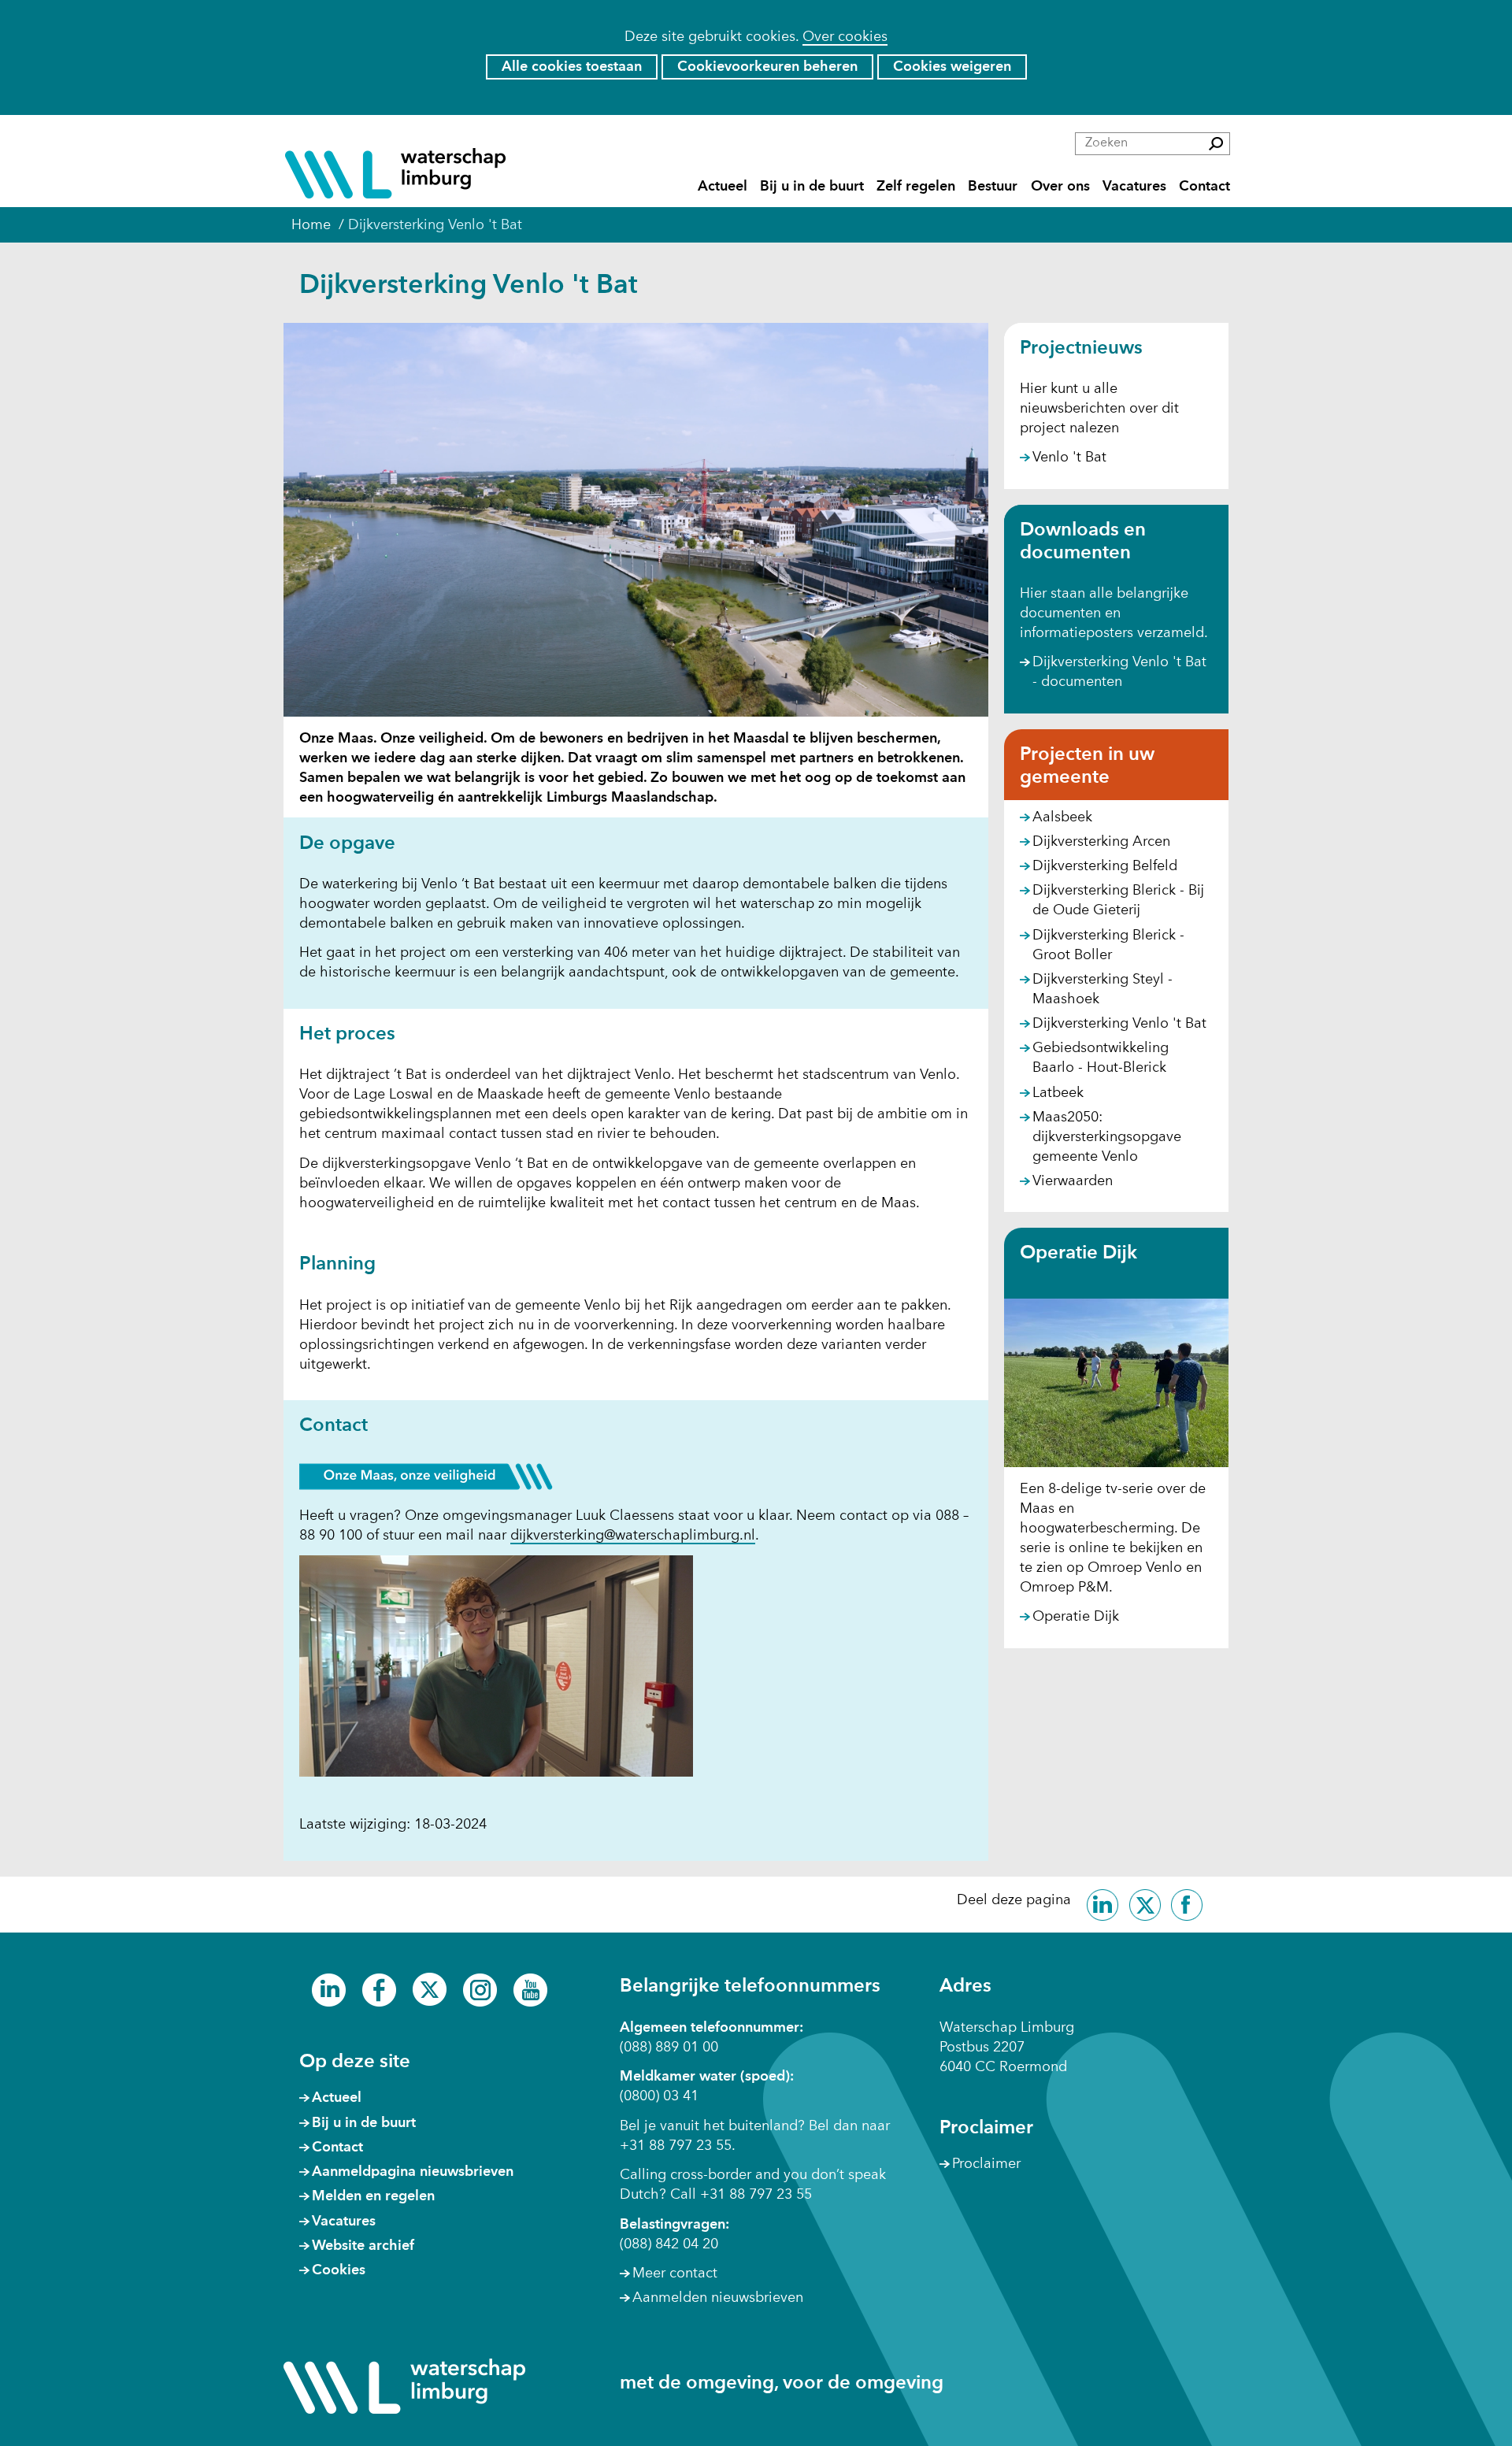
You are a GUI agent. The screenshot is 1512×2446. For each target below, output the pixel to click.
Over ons (1060, 186)
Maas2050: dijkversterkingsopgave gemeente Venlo (1107, 1137)
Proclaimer (986, 2164)
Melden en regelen (373, 2196)
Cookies (339, 2270)
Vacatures (1134, 186)
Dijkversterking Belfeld (1105, 866)
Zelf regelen (916, 186)
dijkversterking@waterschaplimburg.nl (633, 1536)
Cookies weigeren (952, 67)
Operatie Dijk (1076, 1617)
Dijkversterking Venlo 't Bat (1119, 1024)
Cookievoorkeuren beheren (767, 67)
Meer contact (675, 2274)
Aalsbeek (1062, 817)
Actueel (723, 186)
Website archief (363, 2246)
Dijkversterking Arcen (1101, 842)
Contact (1204, 186)
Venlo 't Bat (1069, 458)
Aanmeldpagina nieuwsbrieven (413, 2172)
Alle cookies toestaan (572, 67)
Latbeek (1058, 1093)
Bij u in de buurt (812, 186)
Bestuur (993, 186)
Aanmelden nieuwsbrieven (718, 2298)
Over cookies (845, 37)
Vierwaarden (1073, 1181)
